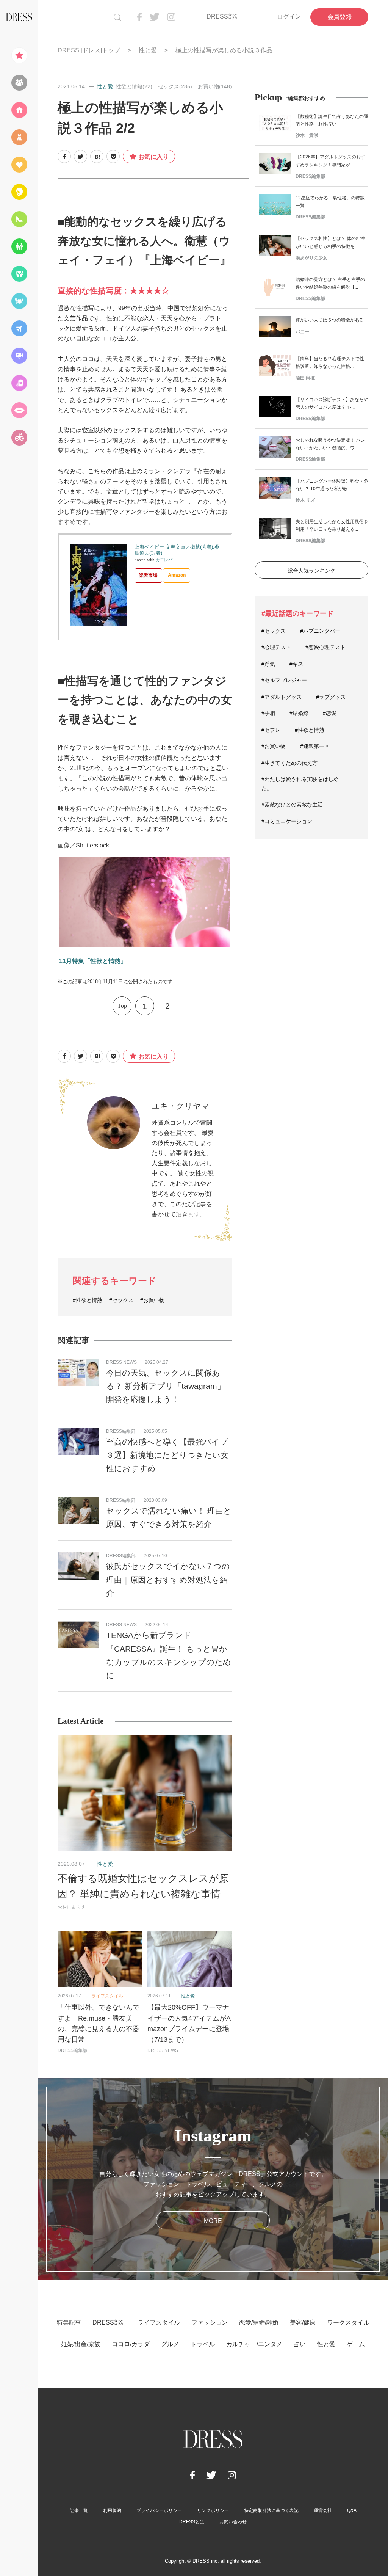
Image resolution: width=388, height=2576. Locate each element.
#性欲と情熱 (88, 1300)
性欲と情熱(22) (134, 86)
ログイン (289, 16)
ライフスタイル (107, 1996)
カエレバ (164, 560)
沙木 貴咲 (307, 135)
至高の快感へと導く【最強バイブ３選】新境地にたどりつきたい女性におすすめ (167, 1455)
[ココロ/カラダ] (19, 274)
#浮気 (268, 664)
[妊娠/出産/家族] (19, 246)
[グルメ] (19, 301)
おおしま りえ (72, 1907)
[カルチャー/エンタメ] (19, 356)
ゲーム (356, 2344)
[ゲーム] (19, 438)
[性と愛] (19, 410)
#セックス (121, 1300)
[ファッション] (19, 137)
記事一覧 (79, 2510)
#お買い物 (152, 1300)
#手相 (268, 713)
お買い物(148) (215, 86)
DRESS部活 (223, 16)
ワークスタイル (348, 2323)
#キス (296, 664)
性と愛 (148, 50)
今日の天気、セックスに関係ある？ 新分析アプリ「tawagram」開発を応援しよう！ (166, 1386)
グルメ (170, 2344)
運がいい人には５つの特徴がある (330, 320)
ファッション (210, 2323)
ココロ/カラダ (131, 2344)
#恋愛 (330, 713)
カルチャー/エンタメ (254, 2344)
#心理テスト (276, 647)
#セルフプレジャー (284, 680)
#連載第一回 (315, 746)
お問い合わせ (233, 2522)
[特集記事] (19, 55)
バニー (302, 332)
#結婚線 (299, 713)
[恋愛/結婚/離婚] (19, 165)
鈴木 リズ (305, 500)
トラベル (203, 2344)
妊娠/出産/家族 (81, 2344)
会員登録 (339, 17)
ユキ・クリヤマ (181, 1106)
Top (122, 1006)
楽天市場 (148, 575)
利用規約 (112, 2510)
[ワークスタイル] (19, 219)
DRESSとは (192, 2522)
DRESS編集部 (121, 1431)
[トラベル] (19, 328)
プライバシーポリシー (159, 2510)
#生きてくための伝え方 (289, 763)
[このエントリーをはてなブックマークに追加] (97, 156)
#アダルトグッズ (282, 697)
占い (300, 2344)
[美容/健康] (19, 192)
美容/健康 (303, 2323)
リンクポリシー (213, 2510)
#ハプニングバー (320, 631)
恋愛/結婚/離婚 (259, 2323)
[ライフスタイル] (19, 110)
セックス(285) (175, 86)
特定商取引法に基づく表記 (271, 2510)
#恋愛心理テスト (325, 647)
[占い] (19, 383)
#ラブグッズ (331, 697)
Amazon (177, 575)
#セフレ (271, 730)
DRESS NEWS (121, 1362)
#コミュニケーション (287, 821)
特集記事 (69, 2323)
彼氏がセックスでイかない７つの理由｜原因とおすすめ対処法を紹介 (168, 1580)
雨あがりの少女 (311, 258)
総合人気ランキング (311, 571)
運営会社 (323, 2510)
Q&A (352, 2510)
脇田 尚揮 (305, 378)
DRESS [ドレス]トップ (89, 50)
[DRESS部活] (19, 83)
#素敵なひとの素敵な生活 (292, 805)
